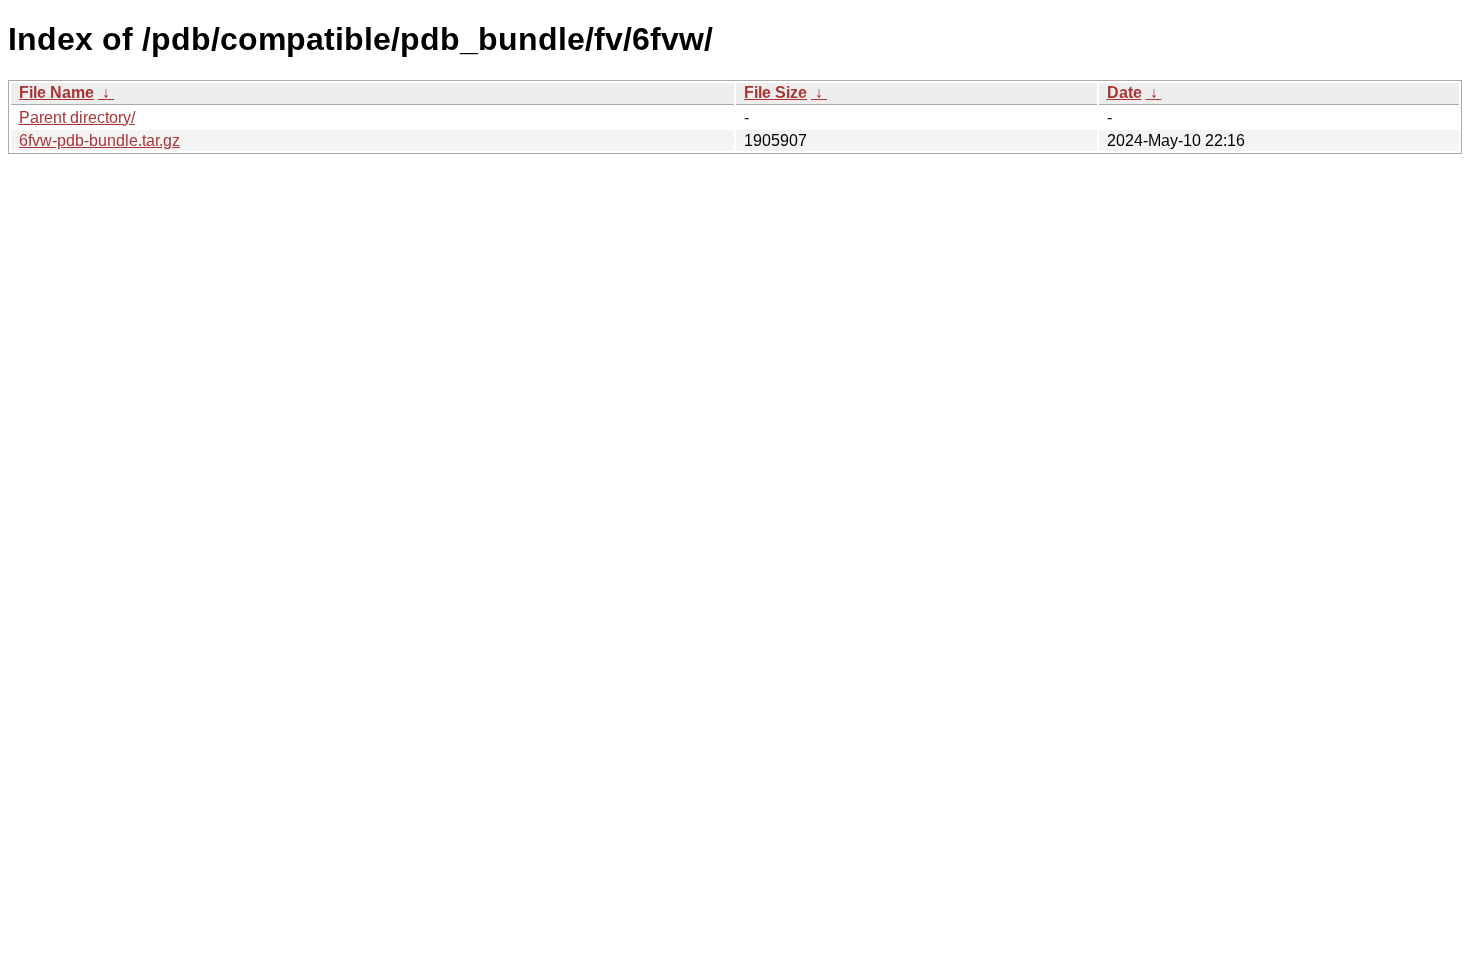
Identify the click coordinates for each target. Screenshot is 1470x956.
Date (1124, 92)
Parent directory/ (77, 117)
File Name (56, 92)
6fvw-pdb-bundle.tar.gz (99, 140)
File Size (775, 92)
